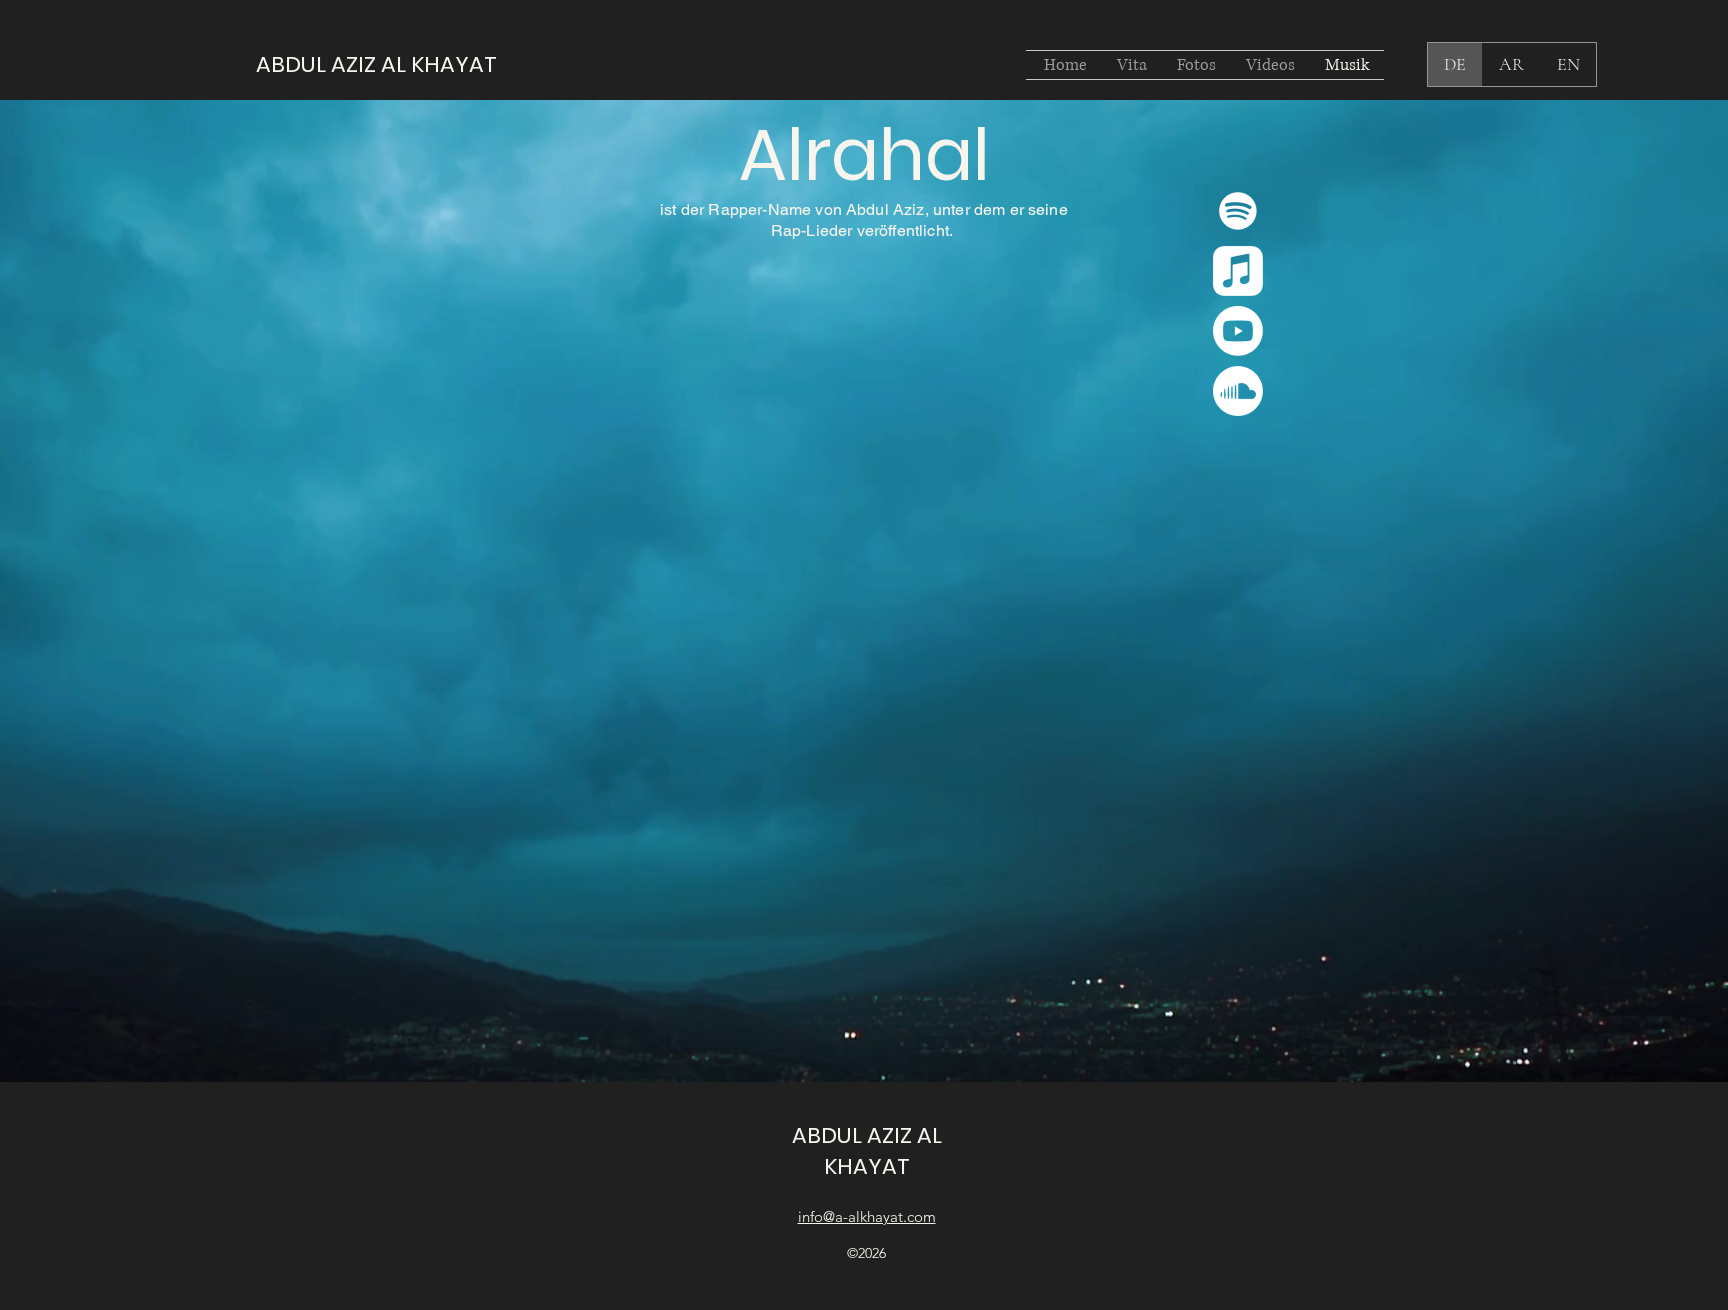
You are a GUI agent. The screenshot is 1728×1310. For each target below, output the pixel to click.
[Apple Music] (1238, 271)
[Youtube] (1238, 331)
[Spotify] (1238, 211)
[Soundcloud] (1238, 391)
